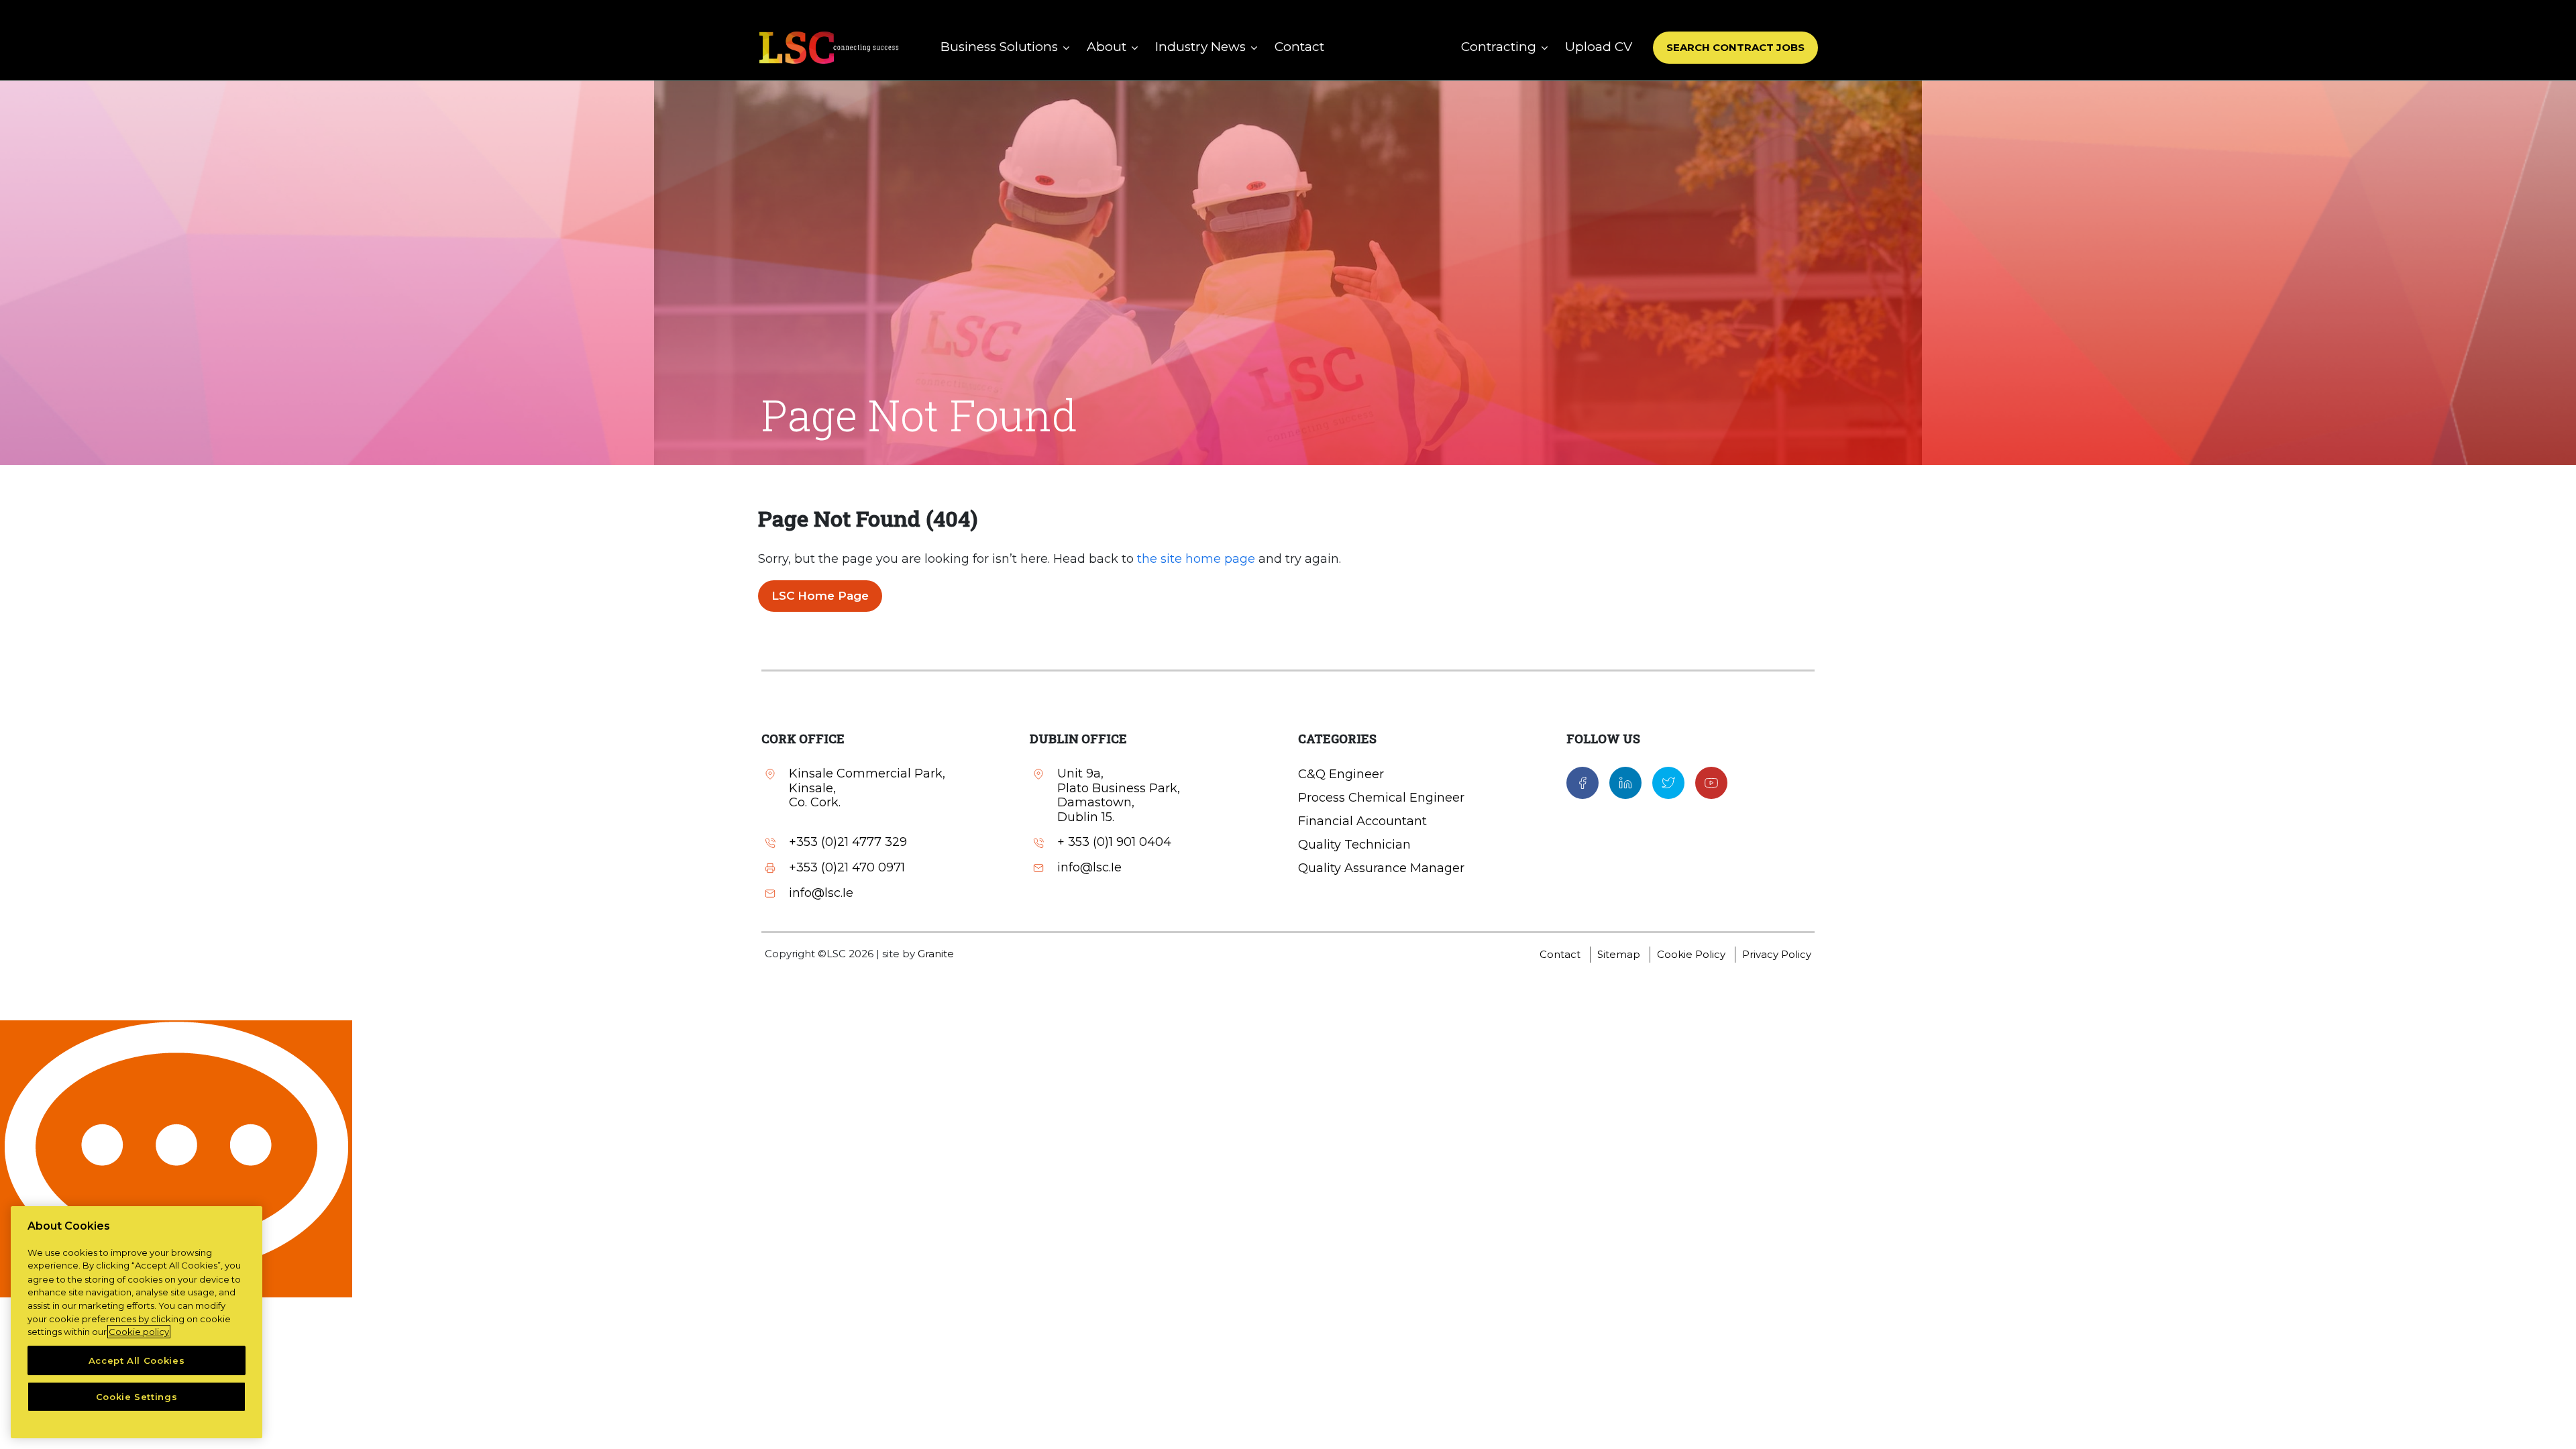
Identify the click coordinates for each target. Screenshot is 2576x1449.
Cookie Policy (1691, 954)
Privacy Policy (1777, 954)
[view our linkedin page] (1625, 782)
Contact (1299, 47)
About (1107, 47)
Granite (936, 954)
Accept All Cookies (137, 1360)
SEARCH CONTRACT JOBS (1735, 47)
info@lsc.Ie (821, 893)
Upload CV (1599, 47)
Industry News (1200, 47)
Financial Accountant (1362, 821)
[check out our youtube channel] (1711, 782)
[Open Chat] (176, 1159)
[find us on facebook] (1582, 782)
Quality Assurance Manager (1381, 868)
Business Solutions (999, 47)
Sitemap (1619, 954)
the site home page (1196, 559)
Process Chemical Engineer (1381, 798)
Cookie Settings (137, 1397)
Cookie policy (139, 1332)
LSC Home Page (820, 596)
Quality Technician (1354, 845)
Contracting (1499, 47)
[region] (137, 1322)
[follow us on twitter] (1668, 782)
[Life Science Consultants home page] (828, 47)
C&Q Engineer (1341, 774)
